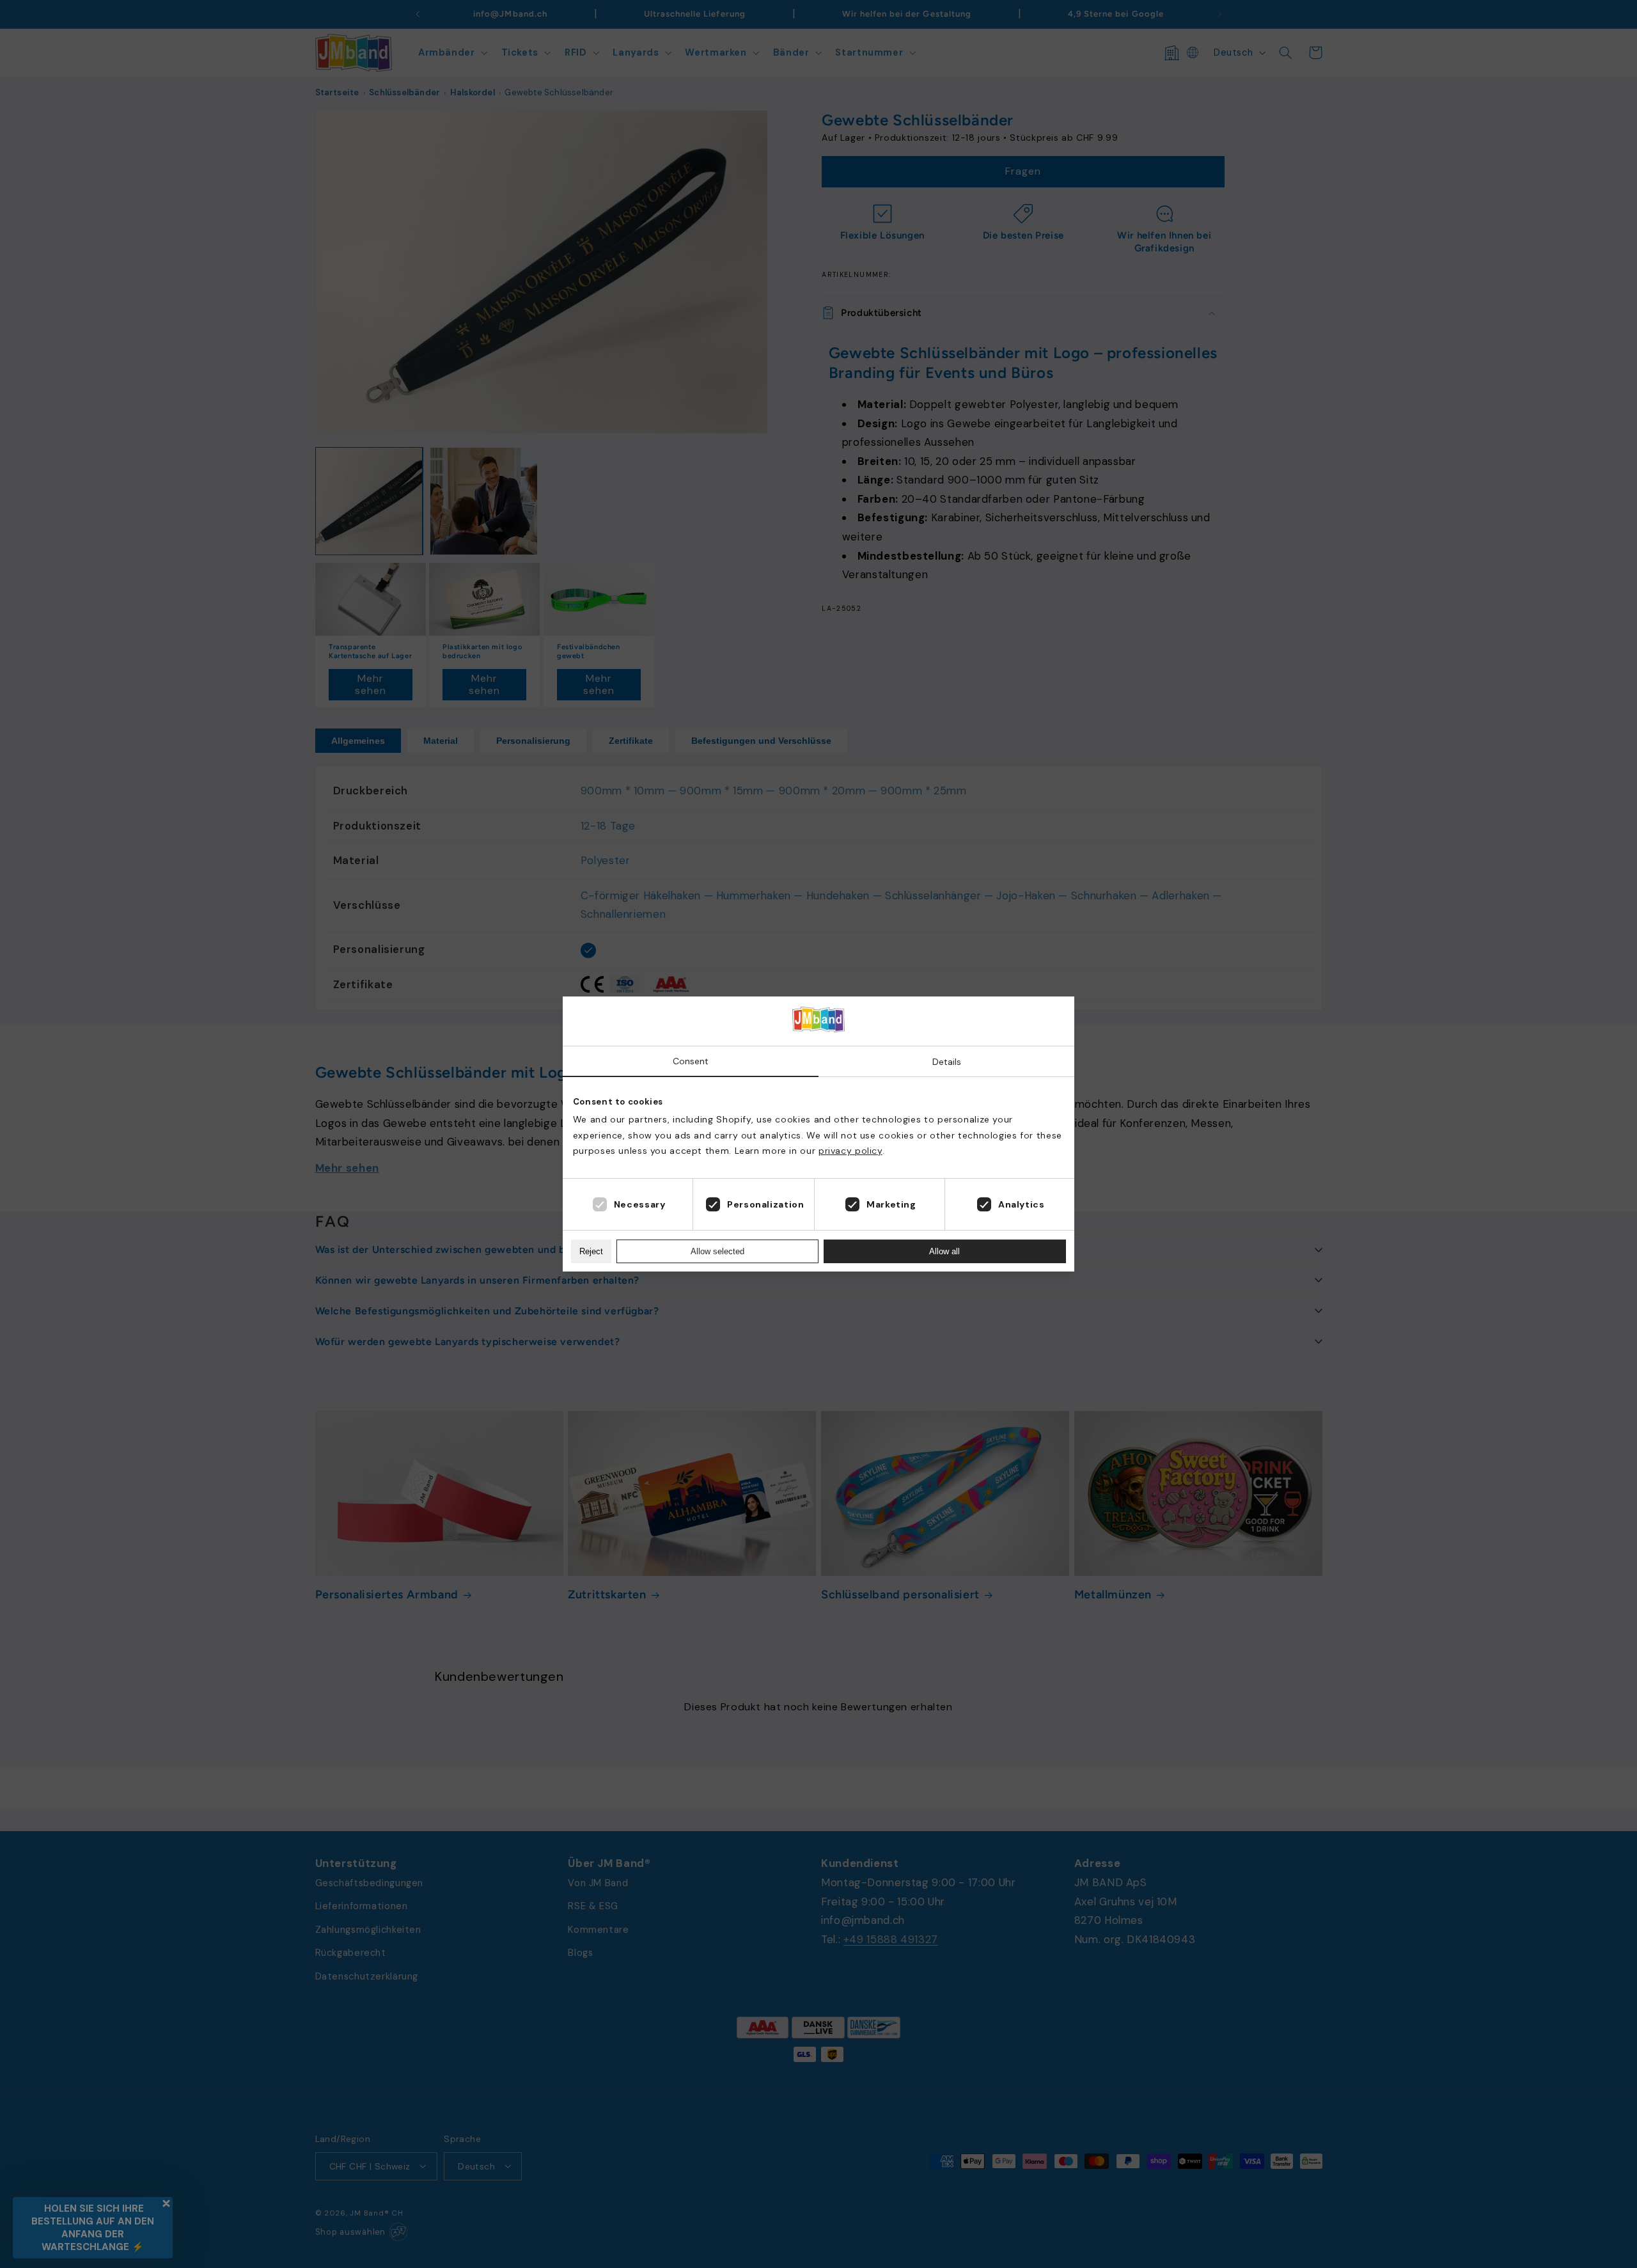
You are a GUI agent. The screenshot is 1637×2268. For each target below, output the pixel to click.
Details (947, 1062)
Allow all (944, 1251)
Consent (691, 1061)
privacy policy (850, 1151)
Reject (591, 1251)
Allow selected (717, 1251)
